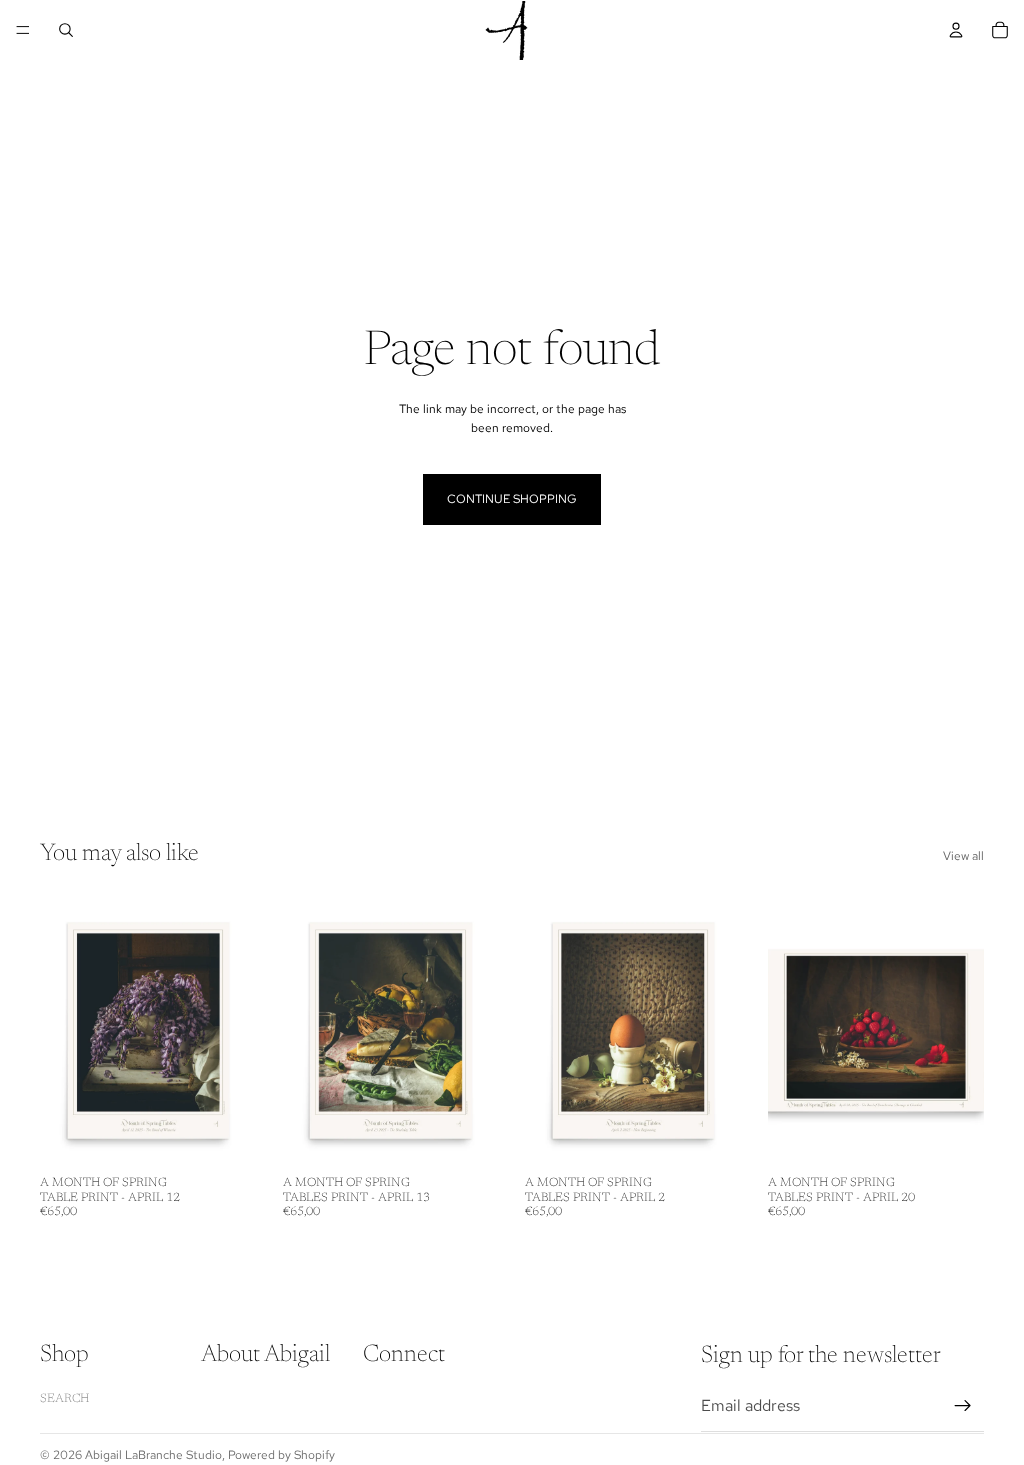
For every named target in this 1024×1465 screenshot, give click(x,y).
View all (963, 856)
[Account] (956, 30)
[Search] (66, 30)
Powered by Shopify (281, 1455)
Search (64, 1399)
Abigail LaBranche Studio (153, 1455)
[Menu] (23, 30)
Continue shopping (512, 499)
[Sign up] (963, 1407)
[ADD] (226, 1135)
